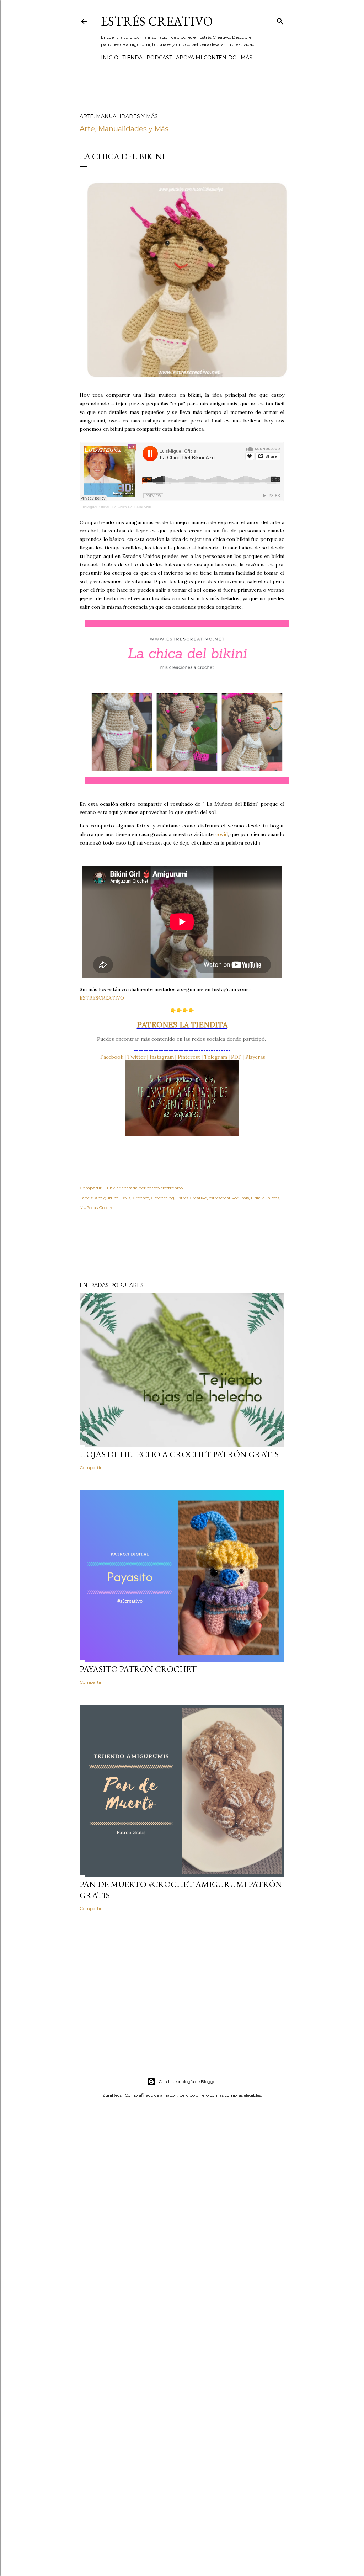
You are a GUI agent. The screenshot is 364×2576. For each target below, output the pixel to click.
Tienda (132, 58)
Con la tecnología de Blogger (188, 2082)
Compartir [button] (91, 1188)
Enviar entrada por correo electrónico (145, 1188)
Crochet (141, 1198)
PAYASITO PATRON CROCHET (138, 1669)
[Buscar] (280, 20)
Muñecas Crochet (97, 1207)
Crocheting (163, 1198)
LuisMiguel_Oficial (94, 507)
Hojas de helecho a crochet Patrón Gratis (179, 1454)
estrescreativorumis (229, 1198)
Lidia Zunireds (265, 1198)
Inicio (110, 58)
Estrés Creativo (157, 21)
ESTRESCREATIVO (102, 998)
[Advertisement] (209, 1246)
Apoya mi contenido (206, 58)
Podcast (159, 58)
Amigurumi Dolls (113, 1198)
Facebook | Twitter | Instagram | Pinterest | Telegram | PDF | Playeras (182, 1057)
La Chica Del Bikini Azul (132, 507)
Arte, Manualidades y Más (124, 129)
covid (222, 834)
